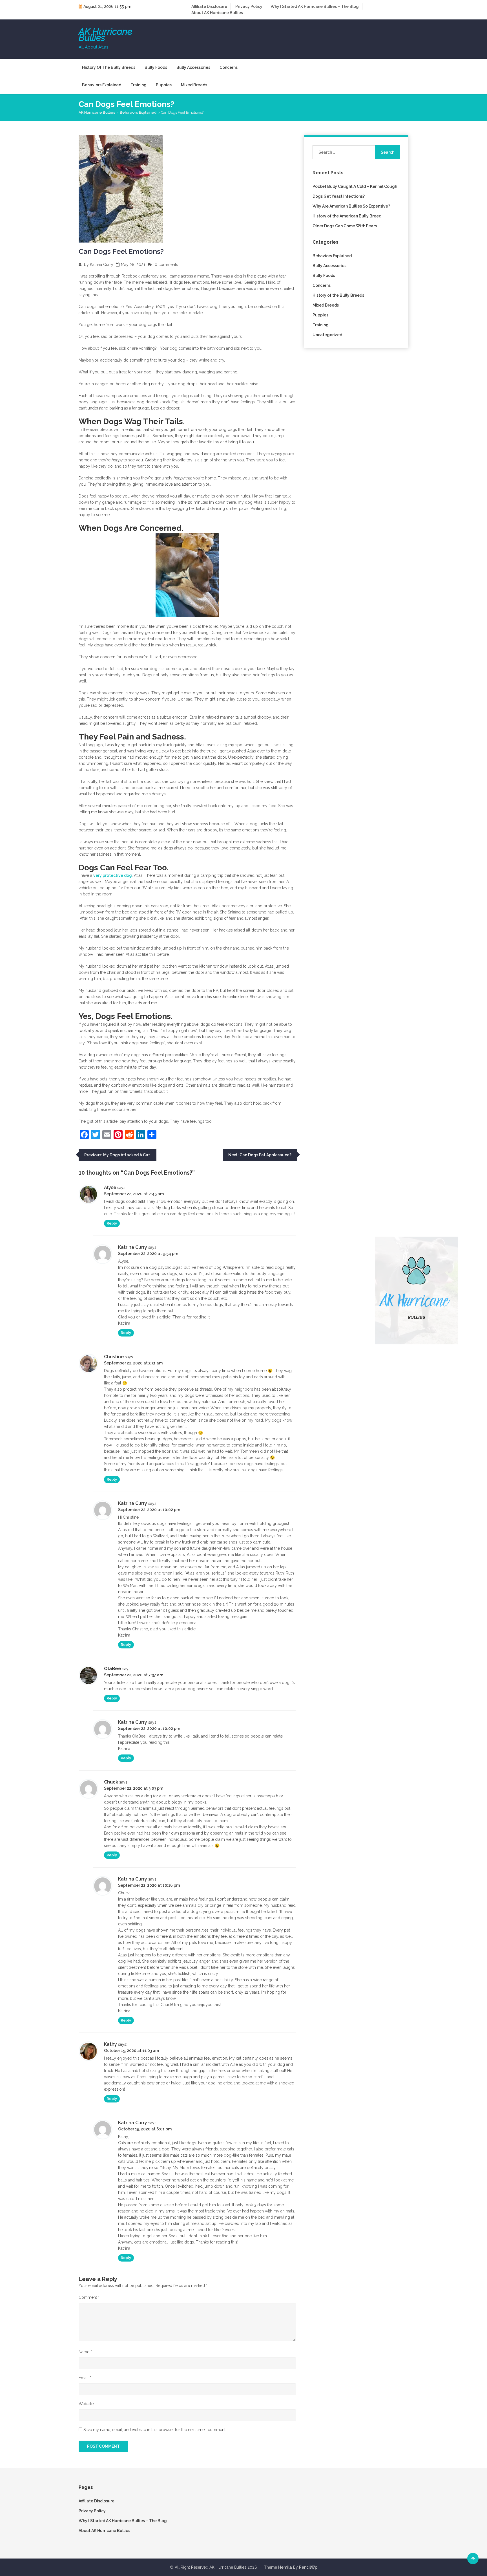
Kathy (110, 2044)
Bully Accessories (193, 67)
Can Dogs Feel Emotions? (121, 251)
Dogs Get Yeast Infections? (339, 196)
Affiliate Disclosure (209, 6)
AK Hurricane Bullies (105, 35)
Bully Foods (156, 67)
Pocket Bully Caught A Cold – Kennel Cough (355, 186)
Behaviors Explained (102, 85)
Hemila (285, 2567)
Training (139, 85)
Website (86, 2404)
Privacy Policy (249, 6)
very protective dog (113, 875)
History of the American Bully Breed (347, 216)
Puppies (164, 85)
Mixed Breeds (194, 85)
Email (85, 2378)
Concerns (229, 67)
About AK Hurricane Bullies (217, 13)
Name (85, 2352)
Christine (114, 1357)
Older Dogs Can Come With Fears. (345, 226)
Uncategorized (327, 335)
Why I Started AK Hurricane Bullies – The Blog (315, 6)
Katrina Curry (102, 265)
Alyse (110, 1187)
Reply (112, 1223)
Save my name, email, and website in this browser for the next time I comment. (155, 2430)
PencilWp (308, 2567)
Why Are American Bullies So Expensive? (351, 206)
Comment (89, 2297)
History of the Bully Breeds (109, 67)
